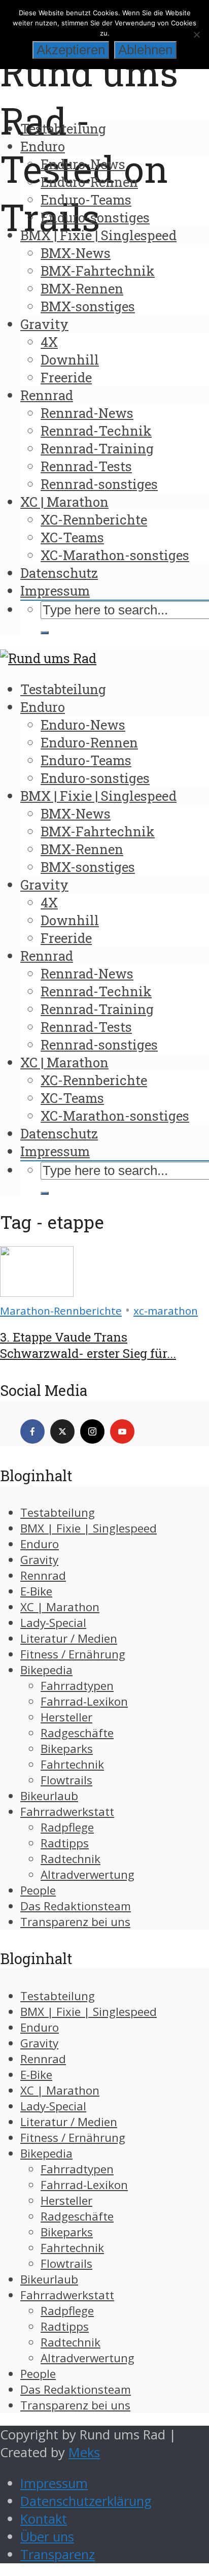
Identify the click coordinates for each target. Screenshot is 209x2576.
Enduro (43, 146)
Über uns (47, 2537)
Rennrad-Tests (86, 466)
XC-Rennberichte (94, 519)
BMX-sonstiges (88, 306)
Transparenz (58, 2554)
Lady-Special (53, 1623)
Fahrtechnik (72, 1764)
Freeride (66, 377)
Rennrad (47, 395)
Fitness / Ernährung (73, 1654)
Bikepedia (46, 1670)
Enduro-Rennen (89, 182)
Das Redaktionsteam (76, 1906)
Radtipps (65, 1843)
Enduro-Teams (86, 200)
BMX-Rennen (82, 288)
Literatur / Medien (69, 1638)
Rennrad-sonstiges (99, 484)
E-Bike (36, 1591)
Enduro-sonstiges (95, 217)
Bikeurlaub (49, 1796)
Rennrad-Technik (96, 431)
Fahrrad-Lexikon (84, 1701)
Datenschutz (59, 573)
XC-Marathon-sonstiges (115, 555)
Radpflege (67, 1827)
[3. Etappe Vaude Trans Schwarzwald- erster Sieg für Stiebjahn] (37, 1292)
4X (49, 342)
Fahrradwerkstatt (67, 1812)
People (38, 1890)
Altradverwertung (88, 1874)
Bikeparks (67, 1749)
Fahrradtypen (77, 1686)
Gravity (44, 324)
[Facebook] (32, 1431)
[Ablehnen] (196, 35)
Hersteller (66, 1717)
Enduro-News (83, 164)
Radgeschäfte (77, 1733)
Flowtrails (66, 1780)
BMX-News (76, 253)
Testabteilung (63, 128)
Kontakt (44, 2519)
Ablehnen (145, 50)
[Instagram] (92, 1431)
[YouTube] (122, 1431)
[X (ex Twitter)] (62, 1431)
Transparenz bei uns (75, 1922)
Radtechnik (71, 1859)
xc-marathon (166, 1311)
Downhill (70, 360)
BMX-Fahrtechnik (98, 271)
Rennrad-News (87, 413)
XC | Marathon (64, 502)
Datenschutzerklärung (86, 2501)
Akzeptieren (71, 50)
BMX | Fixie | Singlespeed (98, 235)
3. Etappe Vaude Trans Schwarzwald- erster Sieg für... (88, 1345)
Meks (84, 2452)
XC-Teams (72, 537)
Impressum (55, 591)
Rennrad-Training (97, 448)
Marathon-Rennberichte (61, 1311)
